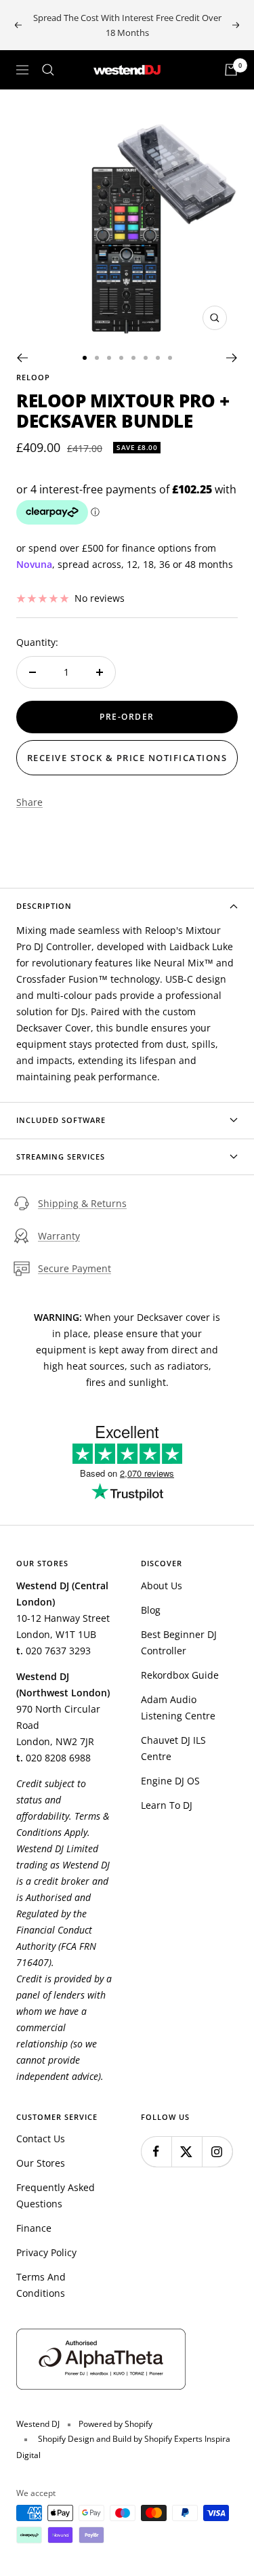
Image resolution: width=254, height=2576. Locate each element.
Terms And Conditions (41, 2285)
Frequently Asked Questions (56, 2195)
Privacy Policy (46, 2252)
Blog (151, 1610)
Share (29, 802)
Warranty (59, 1236)
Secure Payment (75, 1268)
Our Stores (41, 2163)
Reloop (33, 377)
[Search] (48, 70)
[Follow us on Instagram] (217, 2151)
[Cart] (231, 70)
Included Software (61, 1120)
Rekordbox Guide (180, 1675)
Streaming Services (61, 1157)
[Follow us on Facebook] (156, 2151)
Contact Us (41, 2139)
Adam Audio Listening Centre (178, 1708)
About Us (162, 1586)
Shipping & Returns (82, 1203)
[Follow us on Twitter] (187, 2151)
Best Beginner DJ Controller (179, 1642)
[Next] (232, 358)
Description (44, 906)
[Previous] (22, 358)
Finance (34, 2228)
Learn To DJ (167, 1805)
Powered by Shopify (115, 2424)
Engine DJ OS (170, 1781)
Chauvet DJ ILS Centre (173, 1748)
